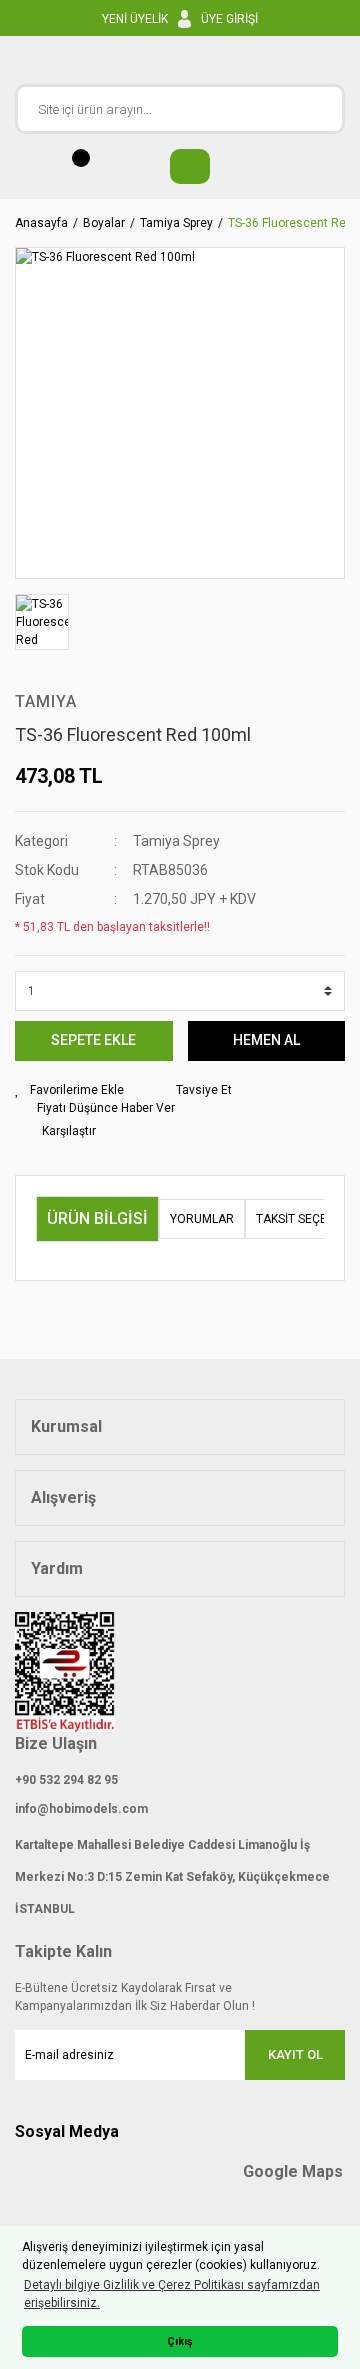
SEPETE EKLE (93, 1040)
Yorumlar (202, 1219)
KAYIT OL (295, 2054)
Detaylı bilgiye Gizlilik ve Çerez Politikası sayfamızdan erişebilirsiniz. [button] (172, 2294)
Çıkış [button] (180, 2341)
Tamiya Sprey (176, 841)
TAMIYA (46, 701)
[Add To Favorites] (69, 1090)
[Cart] (180, 166)
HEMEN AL (266, 1040)
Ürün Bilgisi (97, 1218)
